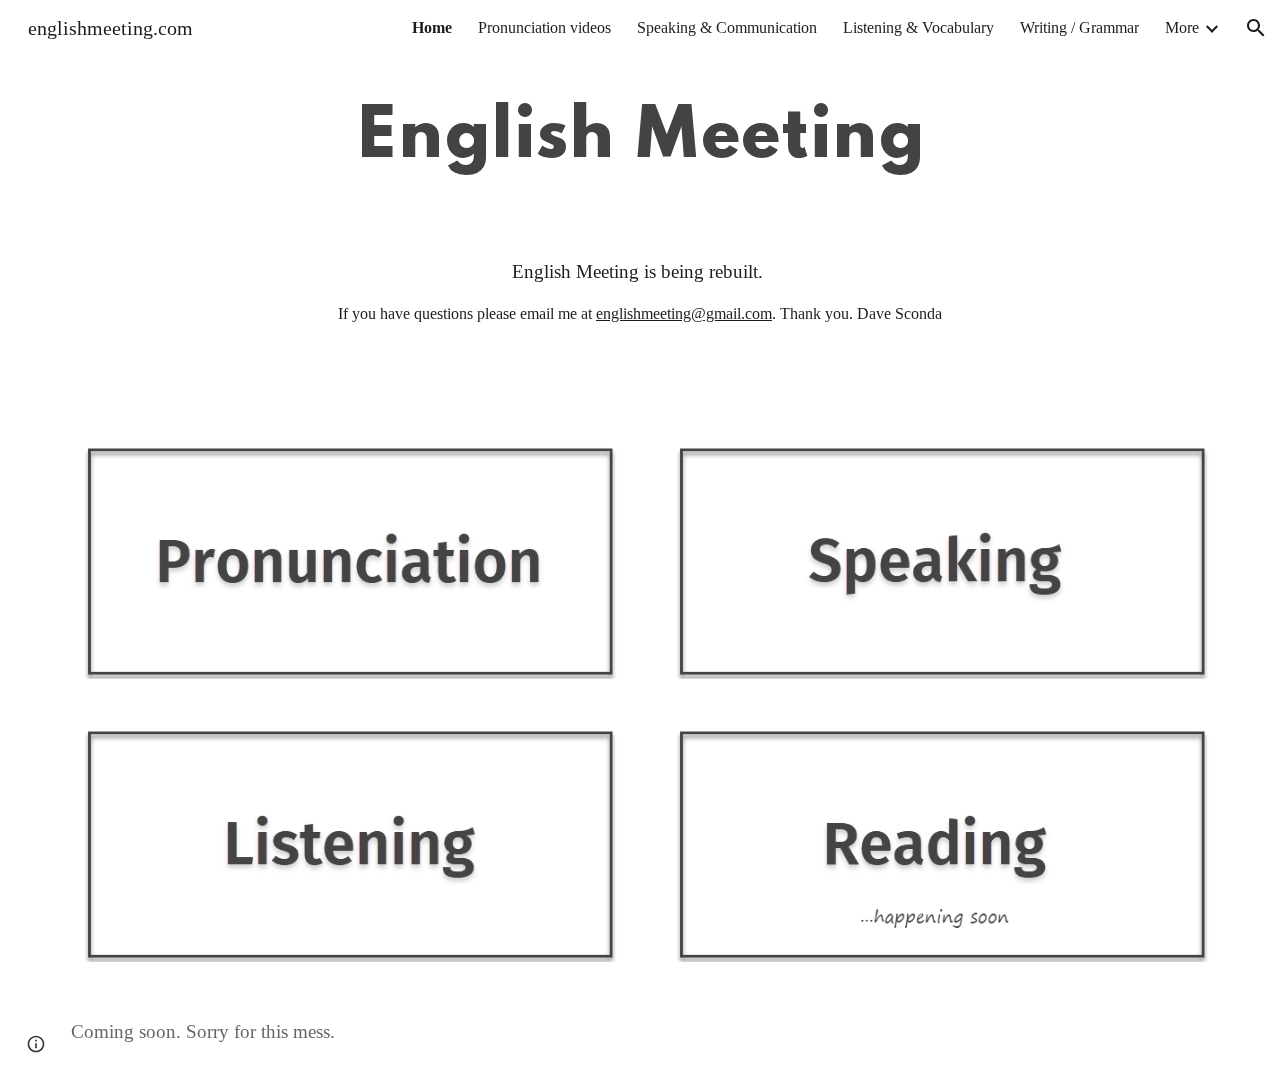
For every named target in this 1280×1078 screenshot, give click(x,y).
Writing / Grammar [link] (1079, 27)
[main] (639, 138)
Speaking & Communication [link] (727, 27)
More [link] (1182, 27)
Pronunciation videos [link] (544, 27)
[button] (1256, 28)
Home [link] (432, 27)
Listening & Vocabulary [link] (918, 27)
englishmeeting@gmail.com (684, 313)
